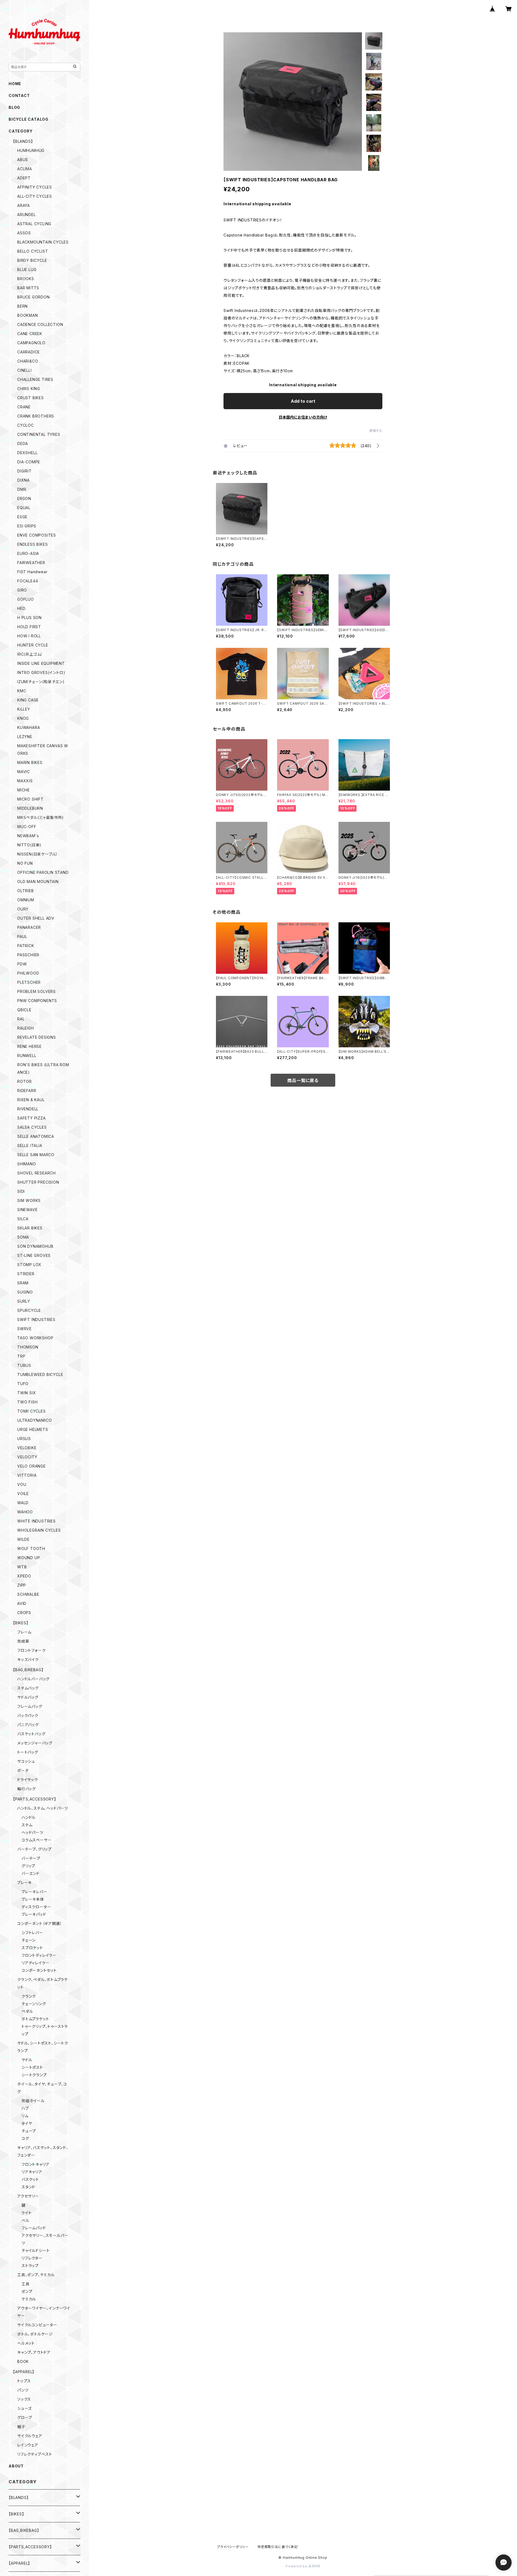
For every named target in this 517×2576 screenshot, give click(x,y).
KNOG (23, 718)
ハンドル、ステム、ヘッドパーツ (43, 1808)
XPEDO (24, 1576)
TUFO (23, 1384)
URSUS (24, 1439)
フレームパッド (34, 2228)
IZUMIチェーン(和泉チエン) (41, 682)
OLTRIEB (26, 891)
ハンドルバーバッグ (33, 1679)
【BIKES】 (21, 1623)
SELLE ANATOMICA (36, 1136)
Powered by (297, 2566)
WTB (22, 1567)
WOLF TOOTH (31, 1548)
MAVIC (24, 772)
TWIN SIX (27, 1393)
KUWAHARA (29, 727)
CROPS (24, 1613)
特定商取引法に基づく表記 (278, 2547)
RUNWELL (27, 1056)
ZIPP (22, 1585)
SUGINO (25, 1292)
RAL (21, 1019)
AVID (22, 1603)
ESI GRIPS (27, 526)
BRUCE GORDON (34, 297)
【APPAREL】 (24, 2372)
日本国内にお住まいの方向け (303, 417)
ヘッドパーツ (32, 1832)
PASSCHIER (28, 955)
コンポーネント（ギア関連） (40, 1923)
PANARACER (29, 927)
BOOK (23, 2361)
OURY (23, 909)
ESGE (22, 517)
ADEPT (24, 178)
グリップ (28, 1866)
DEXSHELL (27, 453)
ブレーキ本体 (33, 1899)
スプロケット (32, 1948)
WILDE (23, 1539)
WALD (23, 1503)
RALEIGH (26, 1028)
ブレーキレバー (34, 1892)
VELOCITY (27, 1457)
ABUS (23, 160)
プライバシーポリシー (233, 2547)
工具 (26, 2284)
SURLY (24, 1301)
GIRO (22, 590)
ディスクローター (36, 1907)
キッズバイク (28, 1659)
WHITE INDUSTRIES (36, 1521)
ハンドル (29, 1817)
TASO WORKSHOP (35, 1338)
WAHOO (25, 1512)
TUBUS (24, 1365)
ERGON (24, 498)
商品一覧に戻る (303, 1080)
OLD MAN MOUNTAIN (38, 882)
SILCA (23, 1219)
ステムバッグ (28, 1688)
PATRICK (26, 946)
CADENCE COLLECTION (40, 324)
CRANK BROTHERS (36, 416)
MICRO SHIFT (30, 799)
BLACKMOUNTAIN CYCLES (43, 242)
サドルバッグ (28, 1697)
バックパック (28, 1715)
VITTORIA (27, 1475)
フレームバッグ (30, 1706)
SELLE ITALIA (30, 1146)
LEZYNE (25, 737)
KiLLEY (24, 709)
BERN (22, 306)
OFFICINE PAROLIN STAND (43, 872)
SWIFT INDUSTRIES (36, 1320)
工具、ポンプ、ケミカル (36, 2275)
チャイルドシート (36, 2250)
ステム (27, 1825)
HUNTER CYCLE (33, 645)
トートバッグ (28, 1752)
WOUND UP (29, 1558)
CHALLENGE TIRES (35, 379)
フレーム (24, 1632)
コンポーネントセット (39, 1970)
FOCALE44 (28, 581)
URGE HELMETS (33, 1429)
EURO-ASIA (28, 553)
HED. (22, 608)
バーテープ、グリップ (34, 1849)
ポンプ (27, 2291)
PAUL (22, 936)
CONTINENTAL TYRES (39, 434)
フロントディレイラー (39, 1955)
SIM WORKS (29, 1200)
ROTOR (25, 1081)
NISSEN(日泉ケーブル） (38, 854)
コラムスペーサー (36, 1840)
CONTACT (19, 95)
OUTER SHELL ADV (36, 918)
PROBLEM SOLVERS (36, 991)
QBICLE (24, 1010)
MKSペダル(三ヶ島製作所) (41, 817)
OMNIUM (26, 900)
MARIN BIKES (30, 762)
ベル (25, 2220)
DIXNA (23, 480)
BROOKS (26, 279)
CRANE (24, 407)
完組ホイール (33, 2101)
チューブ (29, 2131)
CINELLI (25, 370)
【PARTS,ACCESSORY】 (35, 1799)
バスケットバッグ (31, 1734)
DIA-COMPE (29, 462)
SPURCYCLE (29, 1310)
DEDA (23, 444)
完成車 (23, 1641)
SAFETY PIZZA (32, 1118)
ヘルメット (26, 2343)
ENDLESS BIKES (32, 544)
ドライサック (28, 1780)
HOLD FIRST (29, 627)
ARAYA (24, 205)
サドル (27, 2060)
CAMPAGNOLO (31, 343)
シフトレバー (32, 1933)
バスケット (30, 2179)
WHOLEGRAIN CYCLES (39, 1530)
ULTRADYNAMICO (34, 1420)
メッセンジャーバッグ (35, 1743)
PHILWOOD (28, 973)
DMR (22, 489)
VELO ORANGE (32, 1466)
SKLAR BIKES (30, 1228)
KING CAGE (28, 700)
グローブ (25, 2417)
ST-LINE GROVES (34, 1255)
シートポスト (32, 2067)
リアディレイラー (35, 1963)
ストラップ (30, 2266)
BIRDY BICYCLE (32, 260)
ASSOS (24, 233)
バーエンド (31, 1873)
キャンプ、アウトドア (34, 2352)
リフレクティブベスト (35, 2454)
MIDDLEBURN (30, 808)
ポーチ (23, 1770)
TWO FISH (27, 1402)
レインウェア (28, 2445)
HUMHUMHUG (31, 150)
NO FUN (25, 863)
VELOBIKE (27, 1448)
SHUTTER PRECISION (38, 1182)
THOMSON (28, 1347)
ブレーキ (25, 1883)
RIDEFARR (27, 1091)
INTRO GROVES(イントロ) (41, 672)
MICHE (24, 790)
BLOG (14, 107)
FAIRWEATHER (31, 563)
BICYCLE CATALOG (29, 119)
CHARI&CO (28, 361)
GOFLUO (26, 599)
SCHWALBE (28, 1594)
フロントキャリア (35, 2164)
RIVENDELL (28, 1109)
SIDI (21, 1191)
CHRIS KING (29, 389)
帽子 (21, 2427)
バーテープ (31, 1858)
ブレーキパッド (34, 1914)
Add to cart (303, 401)
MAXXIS (25, 781)
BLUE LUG (27, 270)
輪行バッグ (27, 1789)
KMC (22, 691)
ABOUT (16, 2466)
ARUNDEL (27, 215)
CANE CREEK (30, 334)
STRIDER (26, 1274)
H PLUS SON (29, 618)
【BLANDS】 (23, 141)
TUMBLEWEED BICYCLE (40, 1374)
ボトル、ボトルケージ (35, 2334)
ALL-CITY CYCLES (35, 196)
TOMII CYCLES (32, 1411)
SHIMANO (27, 1164)
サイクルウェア (30, 2436)
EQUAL (24, 508)
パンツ (23, 2390)
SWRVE (25, 1329)
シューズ (25, 2408)
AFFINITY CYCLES (35, 187)
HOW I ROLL (29, 636)
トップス (24, 2381)
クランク (29, 1996)
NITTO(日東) (29, 845)
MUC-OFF (27, 827)
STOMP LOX (29, 1265)
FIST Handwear (32, 572)
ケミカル (29, 2299)
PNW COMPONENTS (37, 1001)
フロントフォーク (31, 1650)
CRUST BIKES (31, 398)
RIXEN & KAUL (31, 1100)
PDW (22, 964)
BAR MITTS (28, 288)
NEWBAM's (28, 836)
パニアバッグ (28, 1725)
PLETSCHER (29, 982)
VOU (22, 1484)
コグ (25, 2138)
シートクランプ (34, 2075)
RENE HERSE (29, 1046)
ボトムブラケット (35, 2019)
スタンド (28, 2187)
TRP (21, 1356)
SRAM (23, 1283)
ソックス (24, 2399)
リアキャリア (32, 2172)
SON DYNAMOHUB (35, 1246)
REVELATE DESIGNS (37, 1037)
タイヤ (27, 2123)
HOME (15, 84)
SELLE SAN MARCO (36, 1155)
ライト (27, 2213)
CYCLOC (26, 425)
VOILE (23, 1494)
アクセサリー (28, 2196)
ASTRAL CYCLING (34, 224)
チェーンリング (34, 2004)
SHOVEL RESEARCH (36, 1173)
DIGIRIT (25, 471)
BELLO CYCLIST (33, 251)
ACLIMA (25, 169)
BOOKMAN (28, 315)
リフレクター (32, 2258)
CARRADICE (29, 352)
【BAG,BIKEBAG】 (28, 1670)
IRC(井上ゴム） (30, 654)
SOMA (23, 1237)
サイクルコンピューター (37, 2325)
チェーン (29, 1940)
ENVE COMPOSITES (37, 535)
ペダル (27, 2011)
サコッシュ (26, 1761)
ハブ (25, 2108)
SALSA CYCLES (32, 1127)
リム (25, 2116)
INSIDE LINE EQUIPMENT (41, 663)
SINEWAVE (27, 1210)
